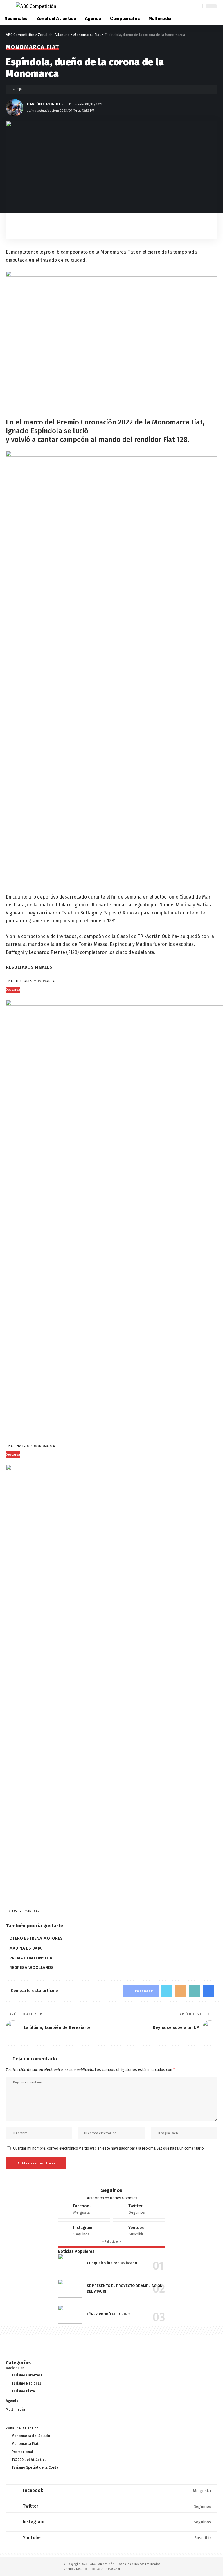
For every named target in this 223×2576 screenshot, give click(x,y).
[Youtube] (139, 2231)
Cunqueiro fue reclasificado (112, 2263)
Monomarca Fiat (33, 47)
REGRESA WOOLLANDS (32, 1968)
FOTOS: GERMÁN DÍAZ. (23, 1911)
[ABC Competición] (36, 6)
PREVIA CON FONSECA (31, 1958)
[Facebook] (84, 2209)
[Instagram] (84, 2231)
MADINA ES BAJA (25, 1948)
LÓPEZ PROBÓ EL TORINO (108, 2314)
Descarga (13, 990)
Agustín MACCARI (109, 2569)
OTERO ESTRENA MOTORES (36, 1938)
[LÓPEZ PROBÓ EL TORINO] (70, 2314)
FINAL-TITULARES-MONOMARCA (30, 981)
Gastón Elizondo (43, 104)
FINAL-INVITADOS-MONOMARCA (30, 1446)
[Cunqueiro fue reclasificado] (70, 2263)
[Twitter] (139, 2209)
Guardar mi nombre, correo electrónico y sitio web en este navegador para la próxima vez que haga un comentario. (109, 2148)
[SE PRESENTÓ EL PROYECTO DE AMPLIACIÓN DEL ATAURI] (70, 2288)
